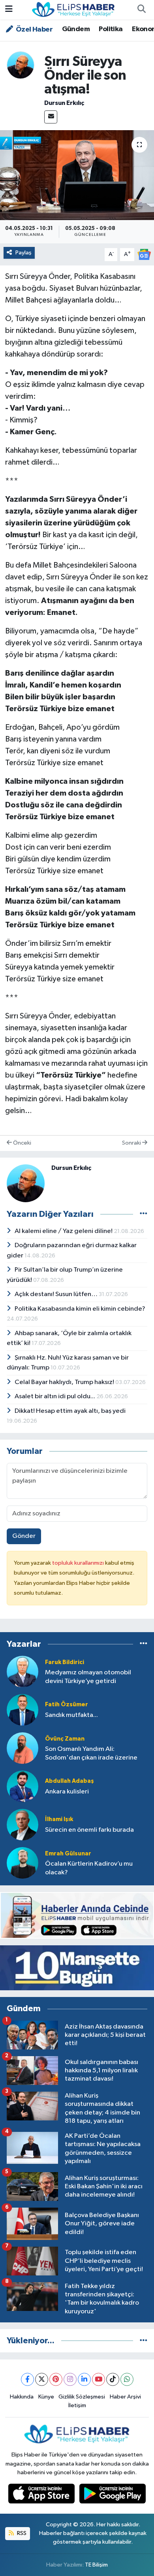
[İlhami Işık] (23, 1824)
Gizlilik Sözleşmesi (82, 2397)
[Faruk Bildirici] (23, 1671)
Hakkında (22, 2397)
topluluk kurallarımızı (79, 1563)
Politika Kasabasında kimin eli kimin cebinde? (80, 1309)
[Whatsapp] (127, 2379)
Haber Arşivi (125, 2397)
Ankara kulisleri (67, 1792)
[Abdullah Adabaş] (23, 1786)
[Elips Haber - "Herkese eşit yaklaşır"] (73, 9)
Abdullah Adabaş (69, 1781)
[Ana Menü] (9, 10)
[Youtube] (99, 2379)
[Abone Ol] (144, 254)
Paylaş (23, 253)
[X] (42, 2379)
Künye (46, 2397)
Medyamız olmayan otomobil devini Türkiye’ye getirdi (88, 1677)
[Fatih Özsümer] (23, 1710)
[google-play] (113, 2495)
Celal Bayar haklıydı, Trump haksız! (65, 1382)
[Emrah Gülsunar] (23, 1863)
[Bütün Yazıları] (144, 1214)
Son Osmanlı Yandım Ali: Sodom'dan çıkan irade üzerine (91, 1753)
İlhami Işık (59, 1819)
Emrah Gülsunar (68, 1854)
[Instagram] (70, 2379)
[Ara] (141, 10)
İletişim (77, 2405)
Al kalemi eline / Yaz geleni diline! (64, 1231)
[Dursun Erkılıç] (21, 65)
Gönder (24, 1536)
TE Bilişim (96, 2565)
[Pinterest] (56, 2379)
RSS (21, 2533)
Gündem (76, 29)
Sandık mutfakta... (71, 1715)
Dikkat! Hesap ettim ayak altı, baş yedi (70, 1411)
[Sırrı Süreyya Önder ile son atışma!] (77, 175)
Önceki (22, 1143)
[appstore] (42, 2495)
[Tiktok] (113, 2379)
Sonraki (132, 1143)
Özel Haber (34, 30)
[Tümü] (144, 1644)
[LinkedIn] (84, 2379)
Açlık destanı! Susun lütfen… (57, 1294)
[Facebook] (27, 2379)
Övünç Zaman (65, 1739)
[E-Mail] (51, 117)
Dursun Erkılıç (64, 103)
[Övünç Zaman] (23, 1748)
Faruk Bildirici (65, 1662)
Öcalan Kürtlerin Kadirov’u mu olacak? (89, 1868)
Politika (111, 29)
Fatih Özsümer (67, 1705)
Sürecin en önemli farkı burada (89, 1830)
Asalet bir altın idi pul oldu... (55, 1396)
